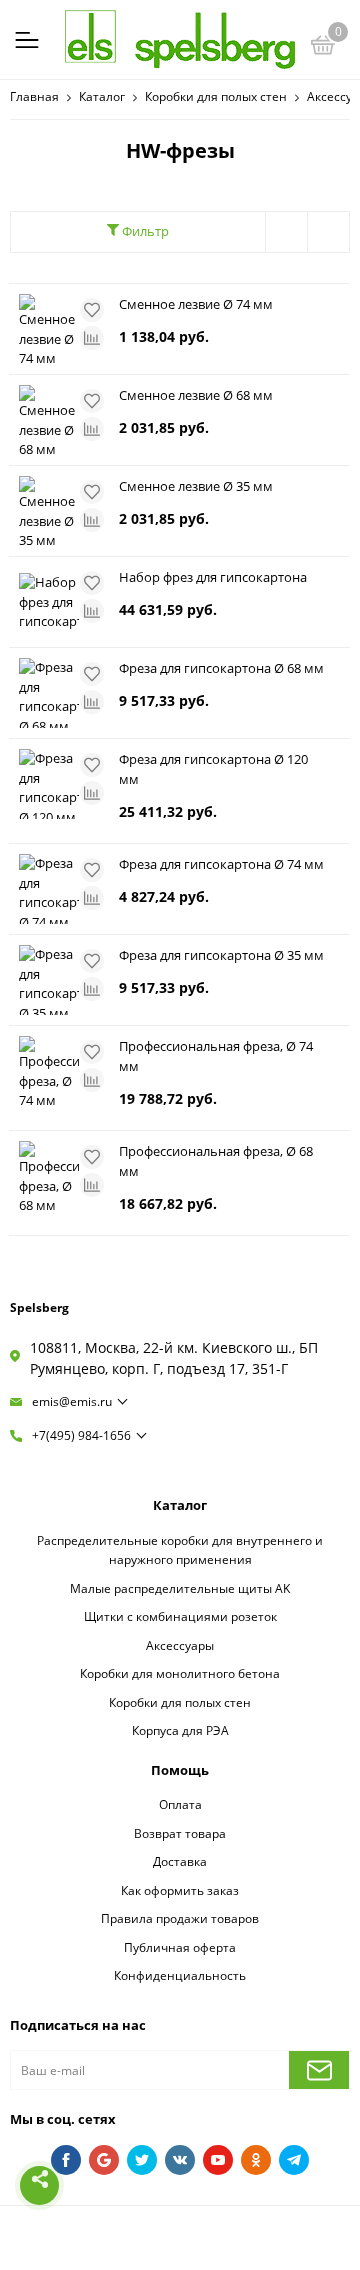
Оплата (180, 1804)
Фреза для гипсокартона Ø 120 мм (213, 769)
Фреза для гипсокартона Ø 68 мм (221, 668)
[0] (323, 48)
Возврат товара (180, 1833)
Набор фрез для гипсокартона (213, 577)
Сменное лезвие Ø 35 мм (196, 486)
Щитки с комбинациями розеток (180, 1616)
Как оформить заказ (180, 1890)
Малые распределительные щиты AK (180, 1588)
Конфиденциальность (180, 1975)
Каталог (180, 1505)
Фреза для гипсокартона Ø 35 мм (221, 955)
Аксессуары (180, 1645)
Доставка (180, 1861)
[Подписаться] (319, 2070)
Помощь (180, 1770)
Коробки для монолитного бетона (180, 1673)
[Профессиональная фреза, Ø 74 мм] (49, 1071)
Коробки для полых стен (180, 1702)
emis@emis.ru (72, 1401)
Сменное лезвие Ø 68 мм (196, 395)
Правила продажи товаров (180, 1918)
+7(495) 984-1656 (81, 1435)
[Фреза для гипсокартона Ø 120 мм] (49, 784)
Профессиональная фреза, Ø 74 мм (216, 1056)
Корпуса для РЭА (180, 1730)
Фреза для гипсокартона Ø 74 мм (221, 864)
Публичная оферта (180, 1947)
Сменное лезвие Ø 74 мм (196, 304)
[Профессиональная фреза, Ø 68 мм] (49, 1176)
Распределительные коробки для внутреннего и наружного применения (180, 1550)
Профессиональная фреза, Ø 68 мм (216, 1161)
